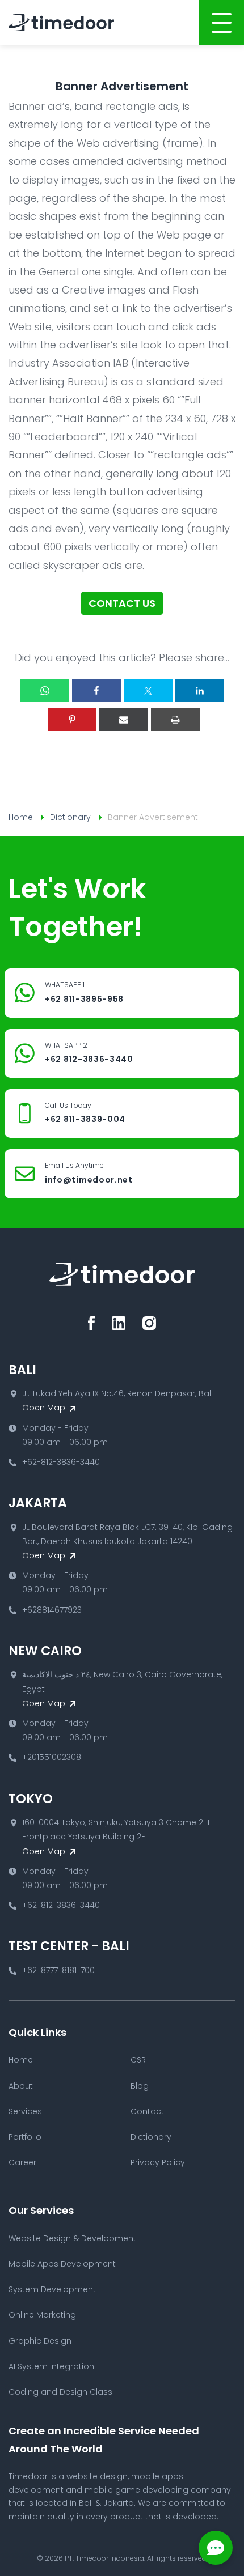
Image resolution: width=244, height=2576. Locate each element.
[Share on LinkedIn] (200, 690)
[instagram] (149, 1323)
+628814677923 (52, 1610)
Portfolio (25, 2137)
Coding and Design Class (60, 2392)
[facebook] (91, 1323)
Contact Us (122, 603)
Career (22, 2162)
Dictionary (70, 817)
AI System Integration (51, 2366)
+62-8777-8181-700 (58, 1970)
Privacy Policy (158, 2162)
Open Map (45, 1408)
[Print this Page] (175, 719)
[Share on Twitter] (148, 690)
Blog (140, 2086)
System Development (52, 2289)
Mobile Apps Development (62, 2264)
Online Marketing (42, 2315)
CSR (138, 2060)
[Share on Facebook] (96, 690)
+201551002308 (52, 1757)
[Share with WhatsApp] (45, 690)
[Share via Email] (124, 719)
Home (21, 817)
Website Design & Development (72, 2238)
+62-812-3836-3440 (61, 1462)
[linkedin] (119, 1323)
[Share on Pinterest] (72, 719)
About (21, 2086)
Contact (147, 2111)
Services (25, 2111)
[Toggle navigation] (221, 23)
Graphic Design (40, 2341)
